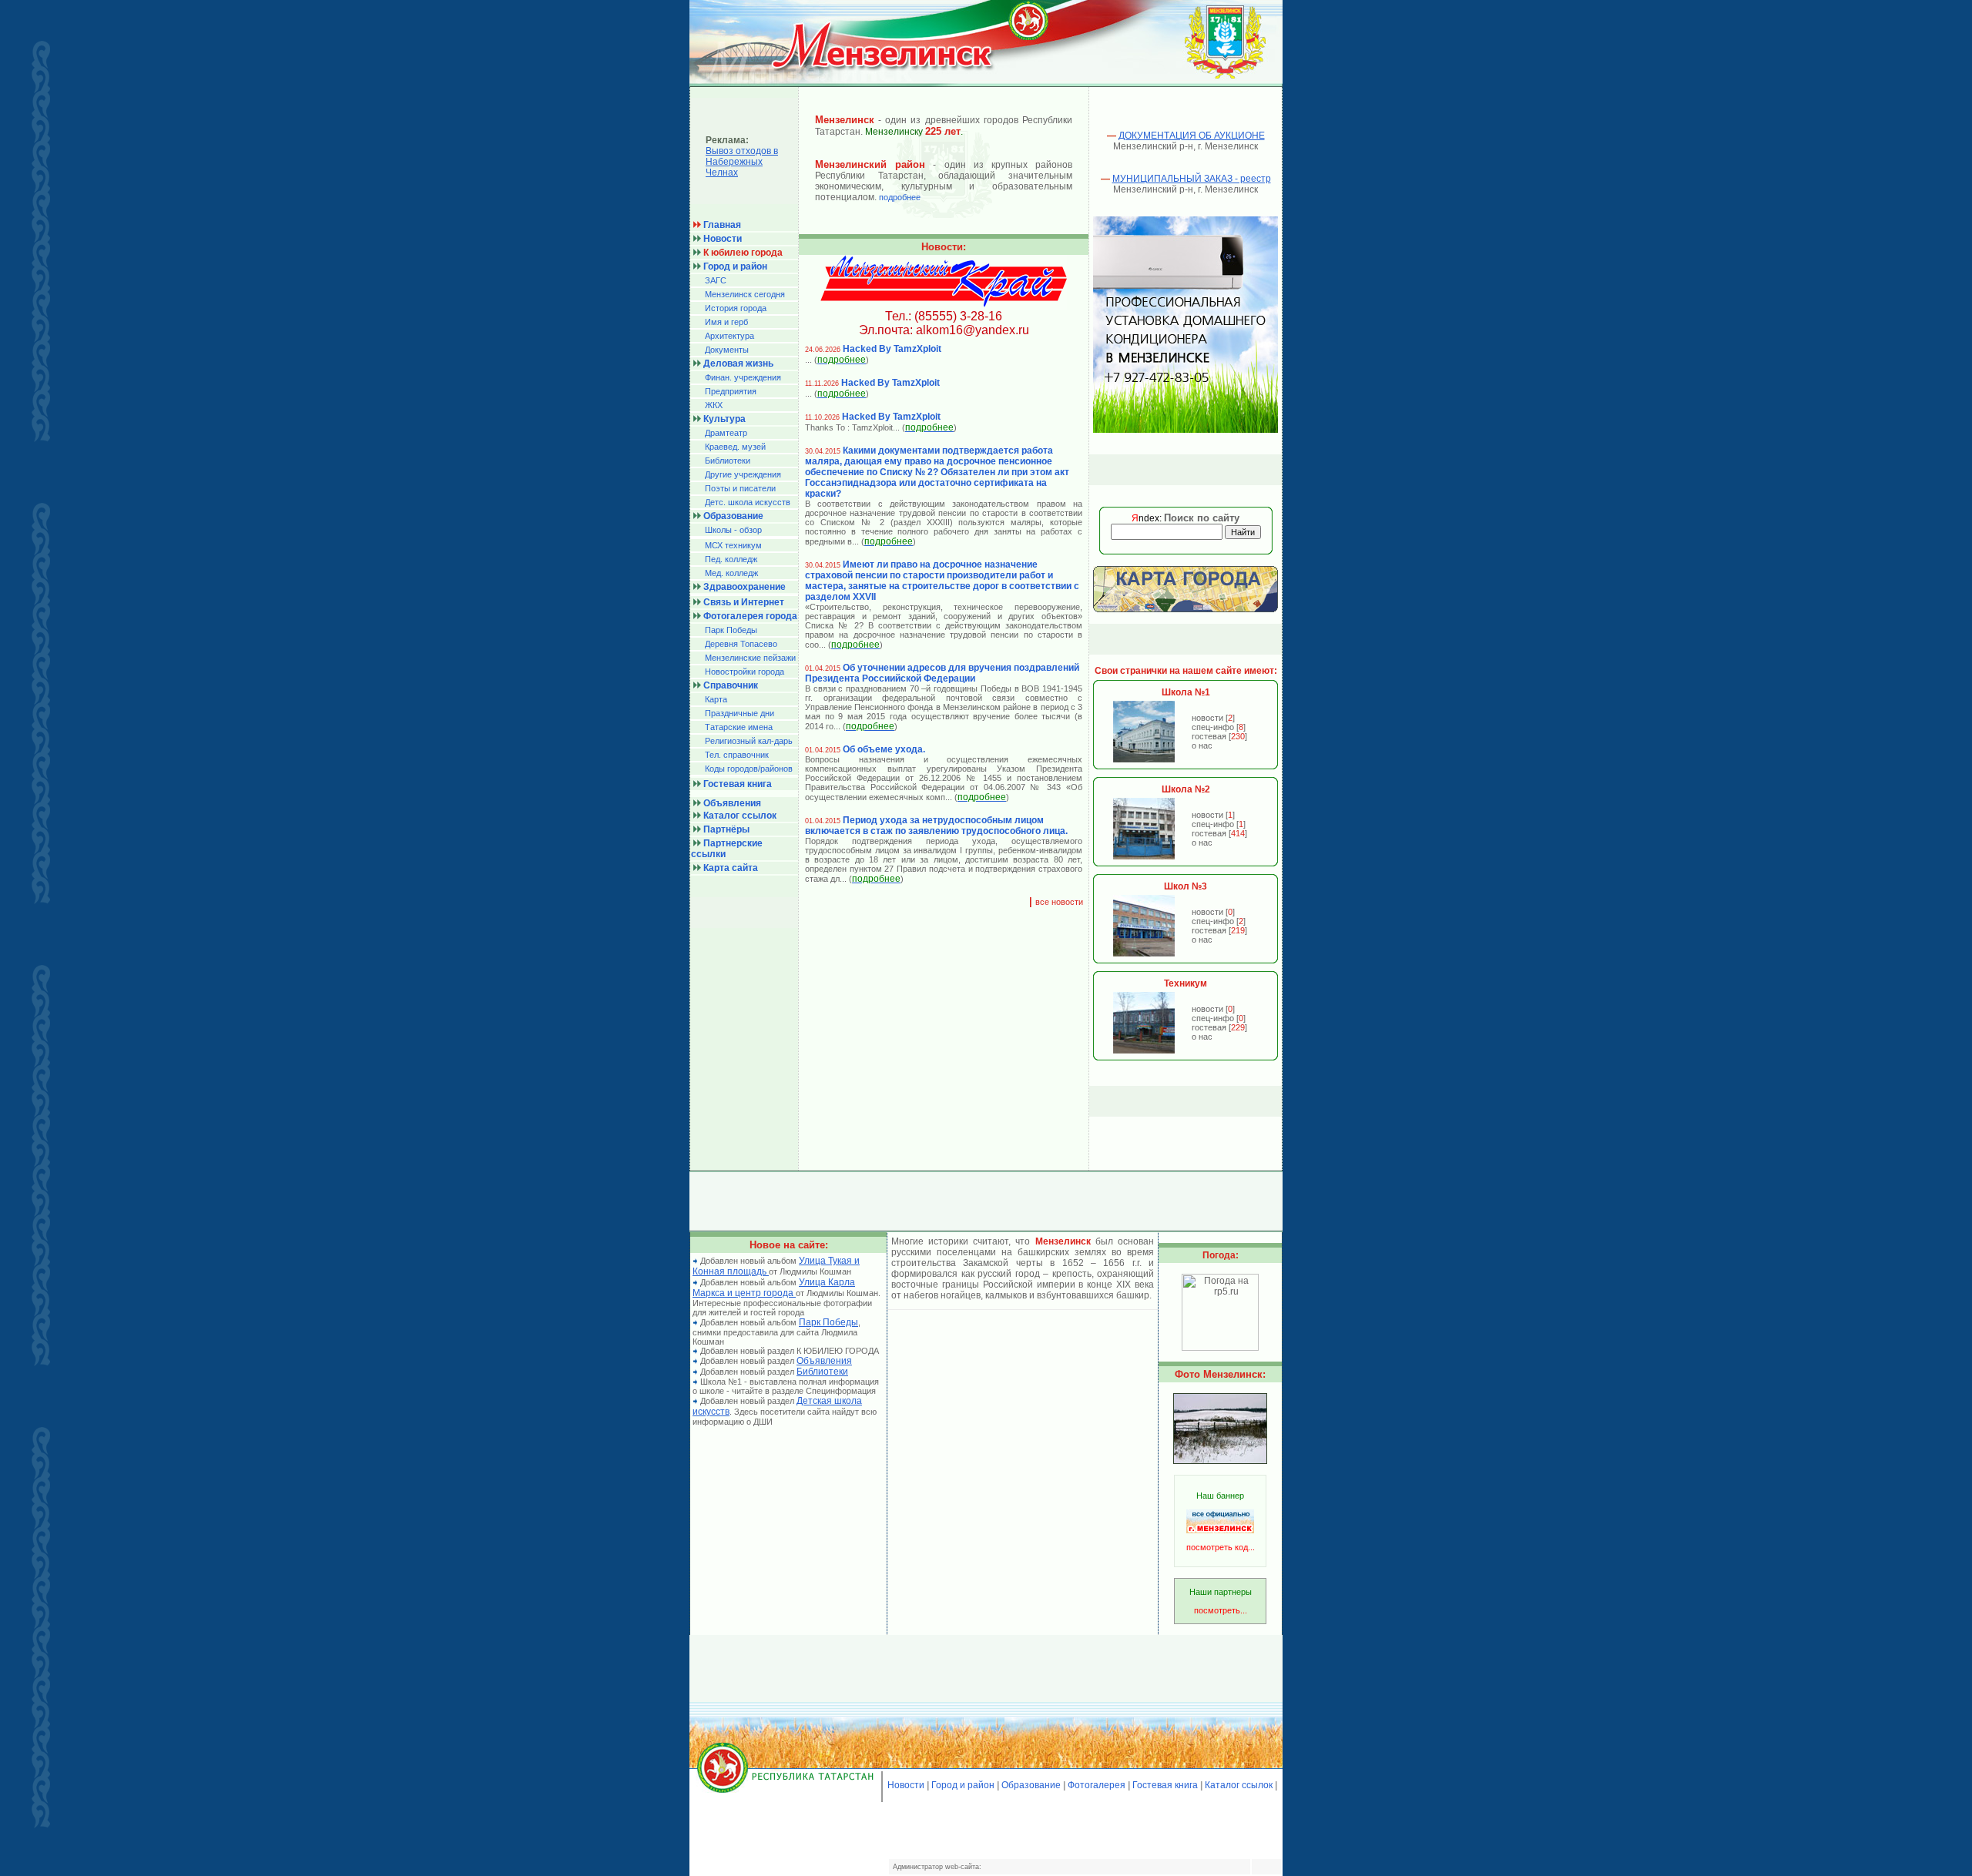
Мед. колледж (731, 573)
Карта (716, 699)
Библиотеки (728, 461)
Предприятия (731, 391)
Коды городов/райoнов (749, 769)
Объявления (824, 1361)
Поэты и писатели (740, 488)
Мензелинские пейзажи (750, 658)
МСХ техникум (733, 545)
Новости (906, 1785)
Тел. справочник (737, 755)
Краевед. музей (735, 447)
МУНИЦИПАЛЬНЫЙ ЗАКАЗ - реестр (1192, 179)
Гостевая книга (1165, 1785)
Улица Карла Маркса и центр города (774, 1288)
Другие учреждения (743, 474)
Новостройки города (745, 672)
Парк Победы (731, 630)
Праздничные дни (739, 713)
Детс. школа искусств (748, 502)
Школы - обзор (733, 530)
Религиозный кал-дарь (749, 741)
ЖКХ (714, 405)
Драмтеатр (726, 433)
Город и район (963, 1785)
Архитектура (729, 336)
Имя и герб (726, 322)
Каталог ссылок (1239, 1785)
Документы (727, 350)
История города (736, 308)
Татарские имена (739, 727)
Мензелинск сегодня (745, 294)
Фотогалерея (1097, 1785)
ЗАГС (716, 280)
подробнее (900, 197)
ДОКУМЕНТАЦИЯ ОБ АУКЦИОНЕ (1192, 136)
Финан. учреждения (743, 377)
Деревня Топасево (741, 644)
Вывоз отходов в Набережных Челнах (742, 162)
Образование (1031, 1785)
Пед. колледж (731, 559)
